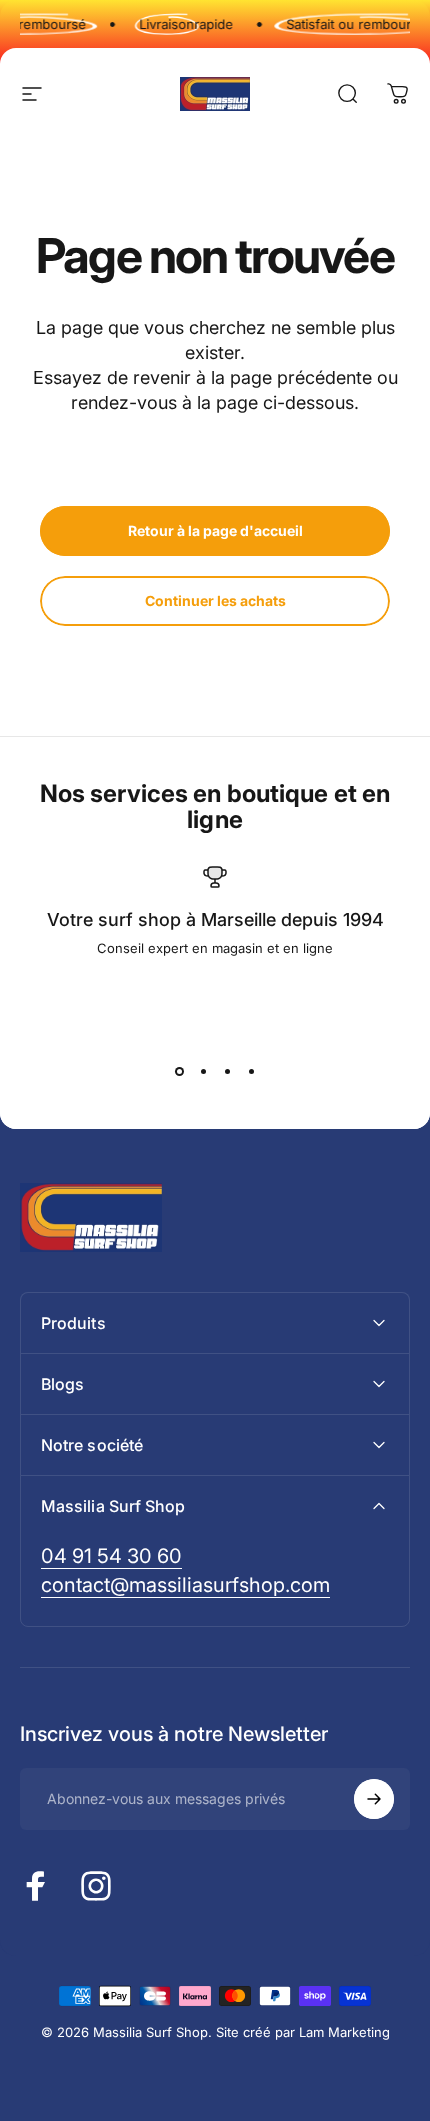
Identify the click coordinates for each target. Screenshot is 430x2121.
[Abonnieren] (374, 1799)
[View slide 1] (179, 1072)
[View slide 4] (251, 1072)
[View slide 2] (203, 1072)
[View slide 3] (227, 1072)
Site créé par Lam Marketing (303, 2032)
